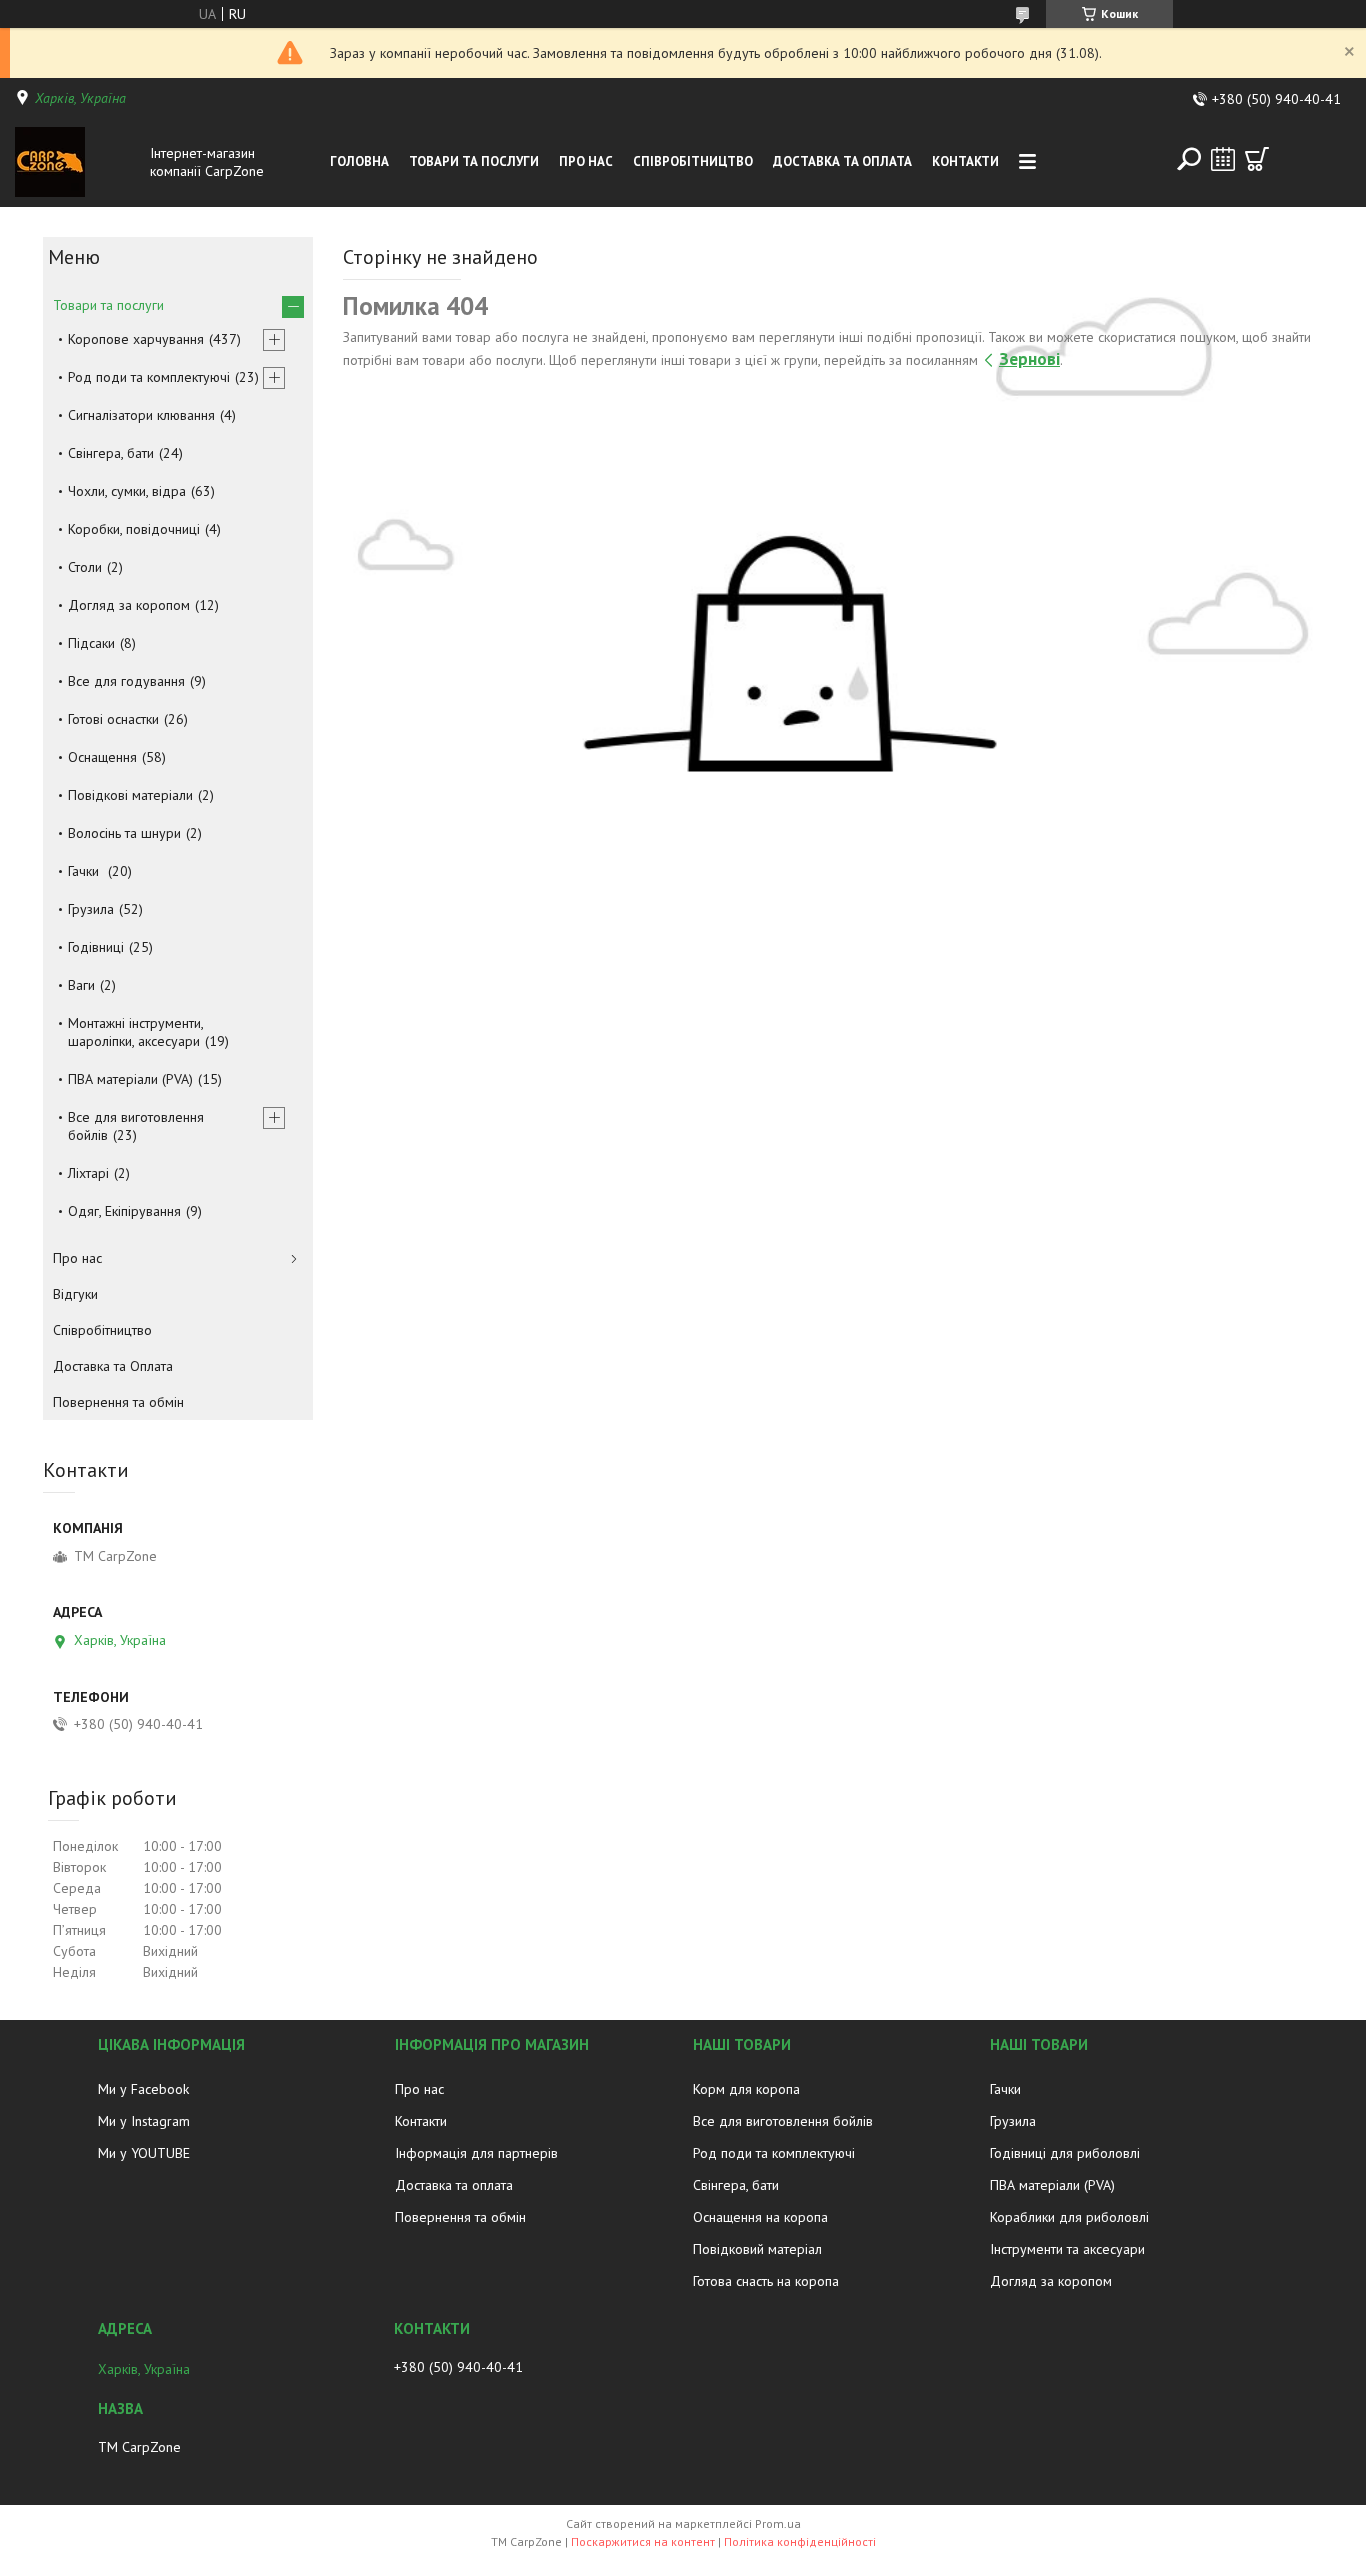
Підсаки (91, 643)
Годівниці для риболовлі (1065, 2153)
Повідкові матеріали (130, 795)
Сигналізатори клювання (141, 415)
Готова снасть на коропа (766, 2281)
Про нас (586, 161)
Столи (85, 567)
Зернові (1029, 359)
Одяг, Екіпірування (124, 1211)
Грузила (91, 909)
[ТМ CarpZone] (78, 162)
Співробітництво (693, 161)
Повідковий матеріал (757, 2249)
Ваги (81, 985)
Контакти (965, 161)
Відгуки (75, 1294)
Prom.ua (778, 2523)
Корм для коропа (746, 2089)
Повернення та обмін (118, 1402)
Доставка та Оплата (842, 161)
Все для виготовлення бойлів (136, 1126)
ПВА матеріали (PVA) (130, 1079)
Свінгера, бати (111, 453)
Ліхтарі (88, 1173)
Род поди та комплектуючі (149, 377)
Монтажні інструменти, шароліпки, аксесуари (135, 1032)
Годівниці (96, 947)
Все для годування (126, 681)
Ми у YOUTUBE (144, 2153)
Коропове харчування (136, 339)
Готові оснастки (113, 719)
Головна (359, 161)
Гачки (85, 871)
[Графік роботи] (1223, 159)
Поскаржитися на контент (643, 2541)
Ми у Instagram (144, 2121)
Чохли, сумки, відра (127, 491)
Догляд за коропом (129, 605)
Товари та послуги (474, 161)
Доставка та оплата (454, 2185)
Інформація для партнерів (476, 2153)
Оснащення (102, 757)
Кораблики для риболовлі (1069, 2217)
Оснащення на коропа (760, 2217)
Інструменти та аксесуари (1067, 2249)
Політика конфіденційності (800, 2541)
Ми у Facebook (143, 2089)
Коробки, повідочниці (134, 529)
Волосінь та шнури (124, 833)
